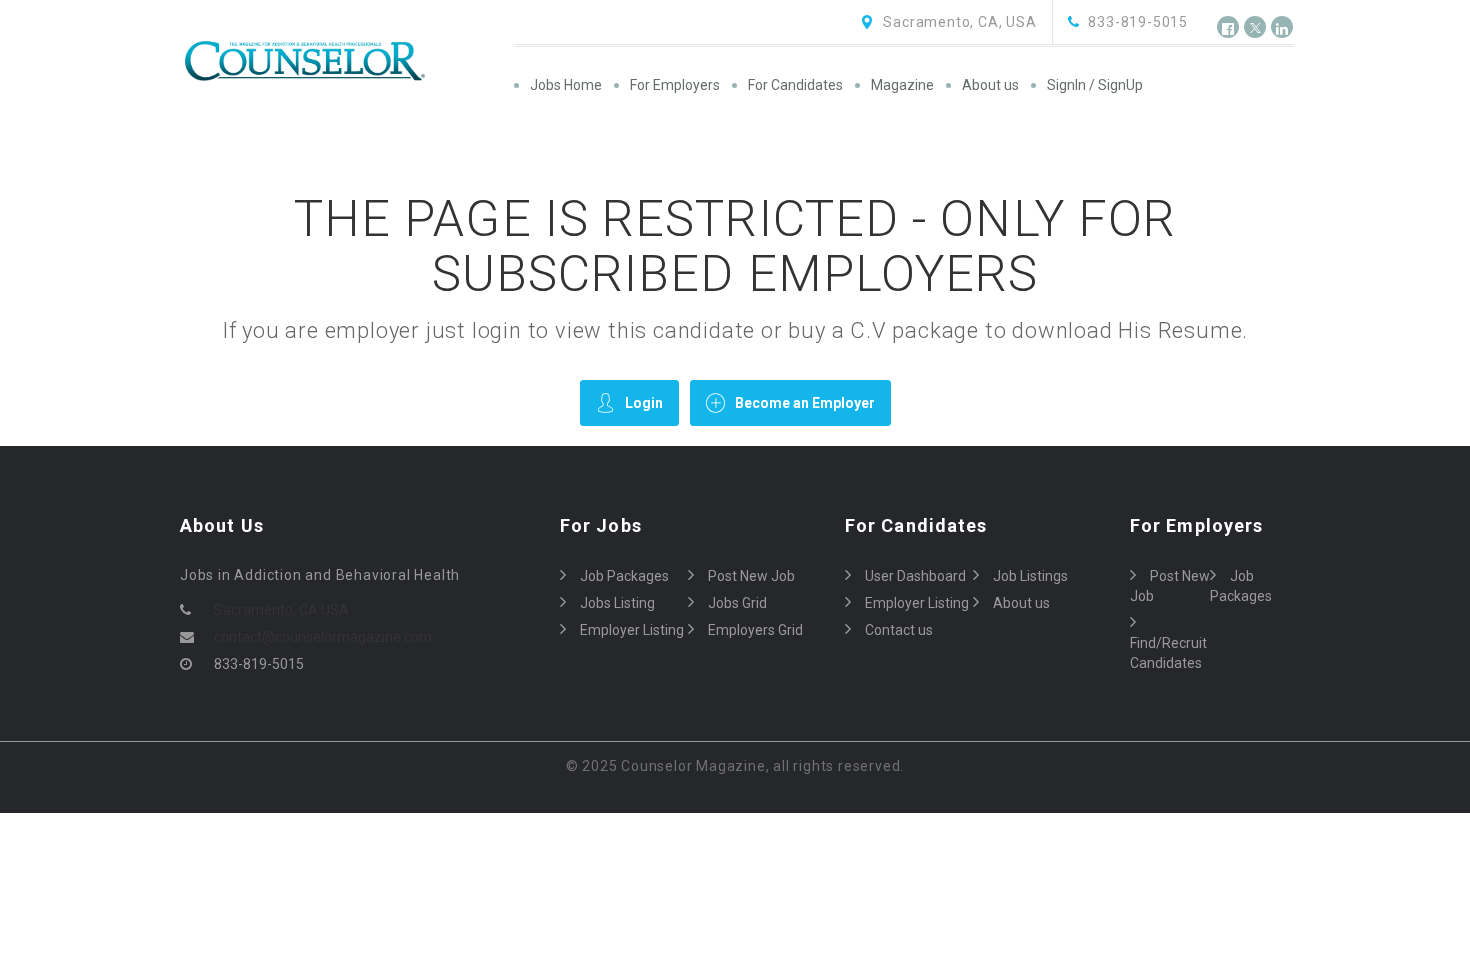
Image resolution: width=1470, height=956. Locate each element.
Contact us (899, 630)
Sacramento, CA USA (281, 610)
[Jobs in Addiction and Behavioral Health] (346, 61)
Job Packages (624, 576)
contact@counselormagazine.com (323, 637)
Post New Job (751, 576)
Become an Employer (805, 403)
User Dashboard (915, 576)
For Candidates (795, 85)
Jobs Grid (737, 603)
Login (644, 403)
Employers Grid (755, 630)
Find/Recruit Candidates (1168, 653)
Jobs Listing (617, 603)
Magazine (902, 85)
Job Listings (1030, 576)
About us (990, 85)
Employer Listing (632, 630)
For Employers (675, 85)
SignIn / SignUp (1095, 85)
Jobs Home (566, 85)
